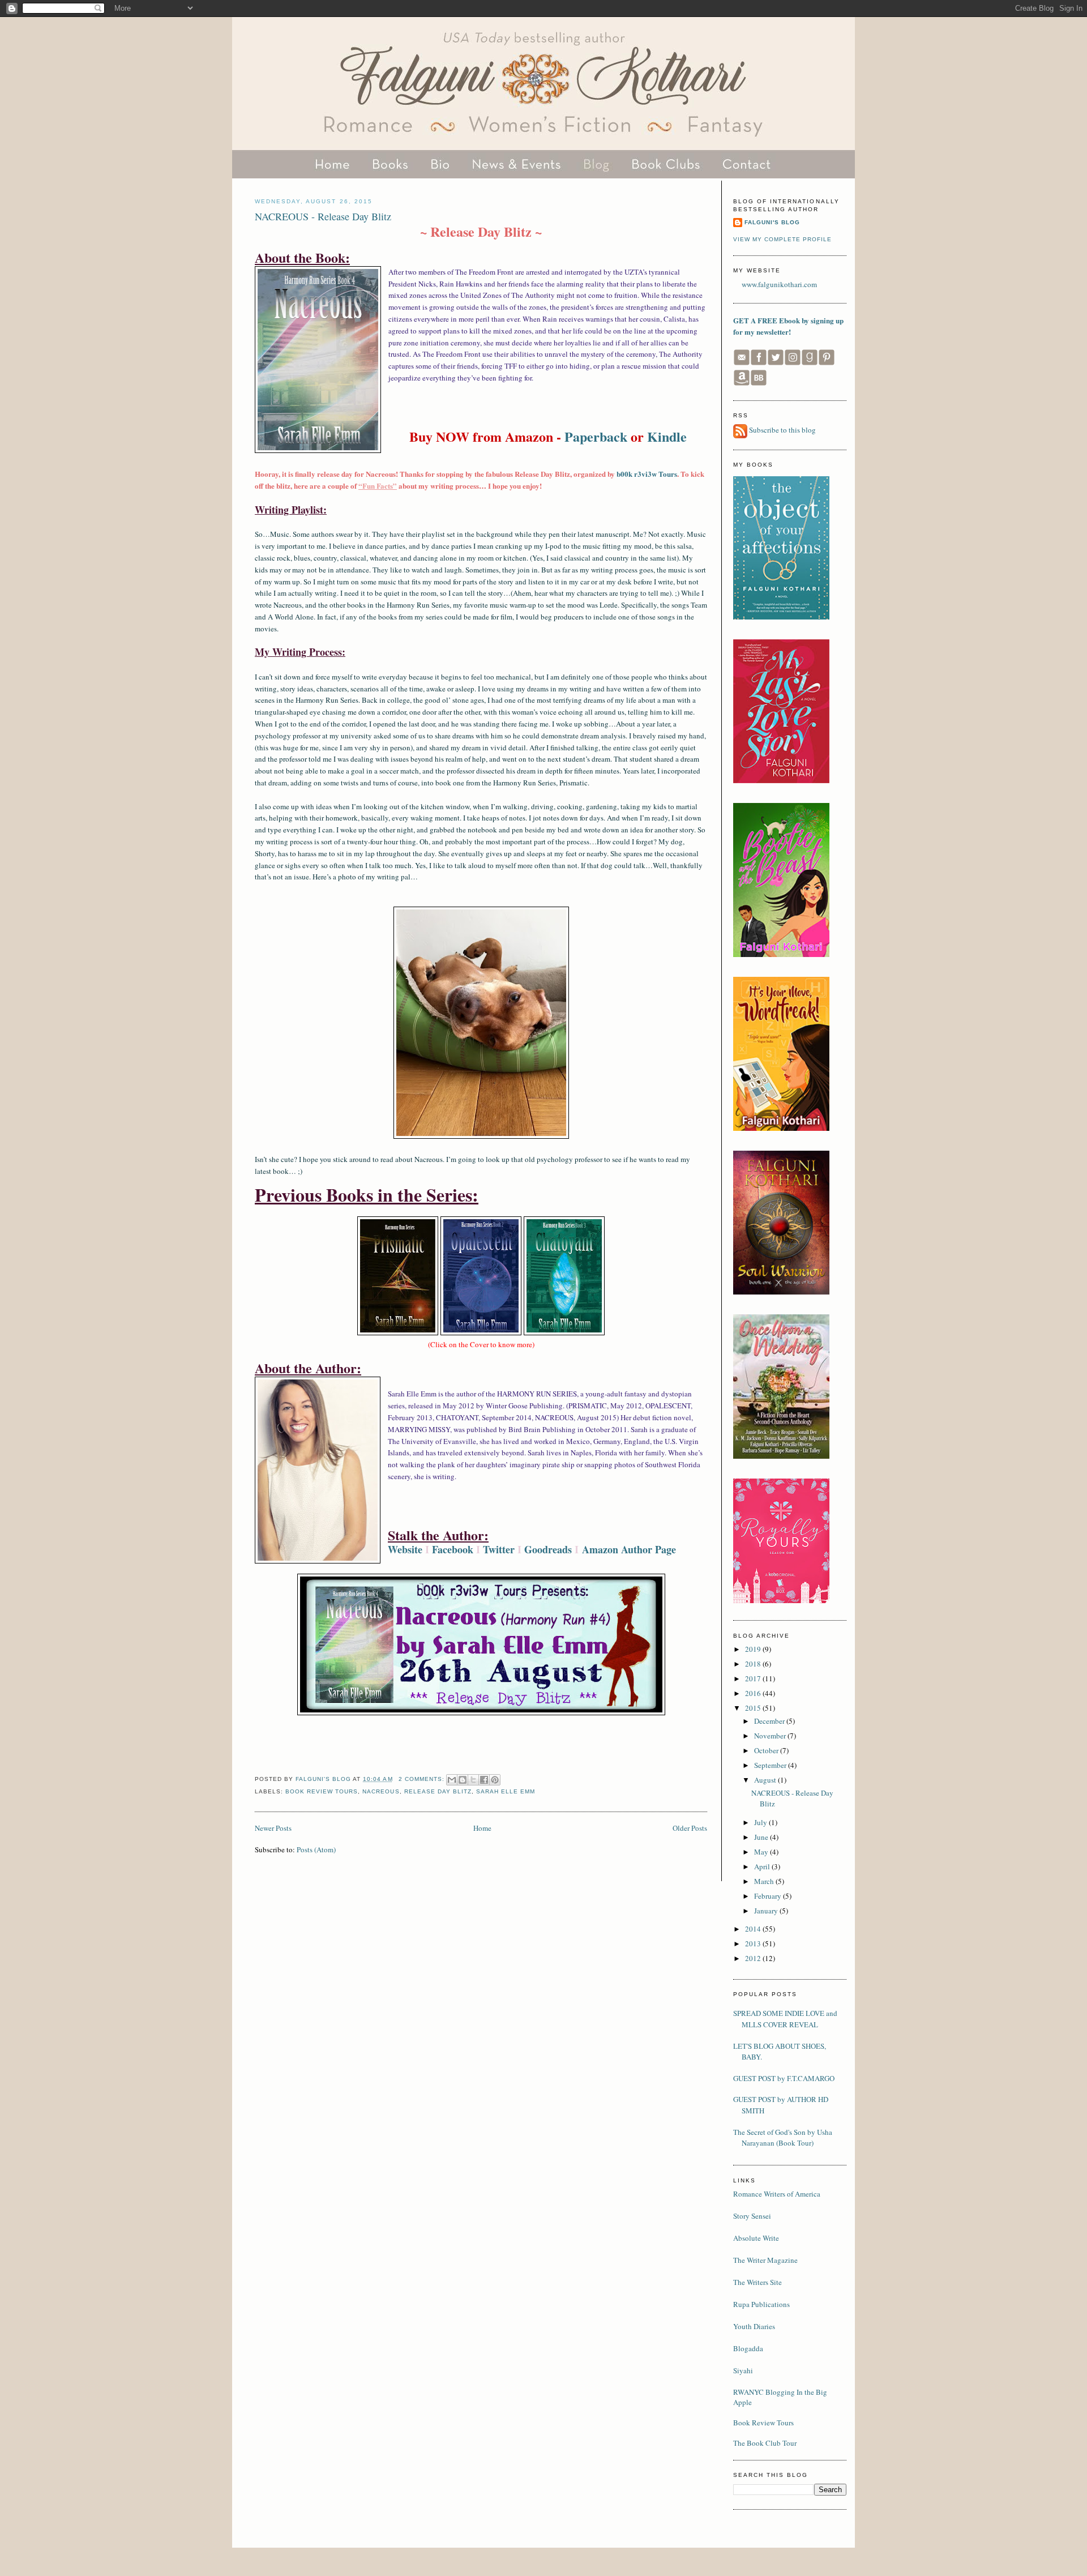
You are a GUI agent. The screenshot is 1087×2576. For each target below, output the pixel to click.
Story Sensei (752, 2216)
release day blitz (438, 1791)
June (762, 1837)
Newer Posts (273, 1828)
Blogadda (748, 2348)
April (763, 1866)
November (771, 1736)
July (761, 1822)
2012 (754, 1958)
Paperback (596, 436)
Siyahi (743, 2370)
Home (482, 1828)
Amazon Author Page (629, 1549)
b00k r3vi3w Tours (647, 474)
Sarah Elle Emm (506, 1791)
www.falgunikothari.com (779, 284)
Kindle (667, 436)
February (769, 1896)
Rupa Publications (761, 2304)
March (765, 1881)
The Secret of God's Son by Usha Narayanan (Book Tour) (783, 2138)
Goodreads (548, 1549)
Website (405, 1549)
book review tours (322, 1791)
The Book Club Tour (765, 2443)
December (770, 1721)
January (767, 1911)
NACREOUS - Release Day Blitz (323, 216)
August (766, 1780)
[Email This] (452, 1780)
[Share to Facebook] (484, 1780)
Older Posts (690, 1828)
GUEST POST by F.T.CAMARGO (784, 2078)
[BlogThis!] (463, 1780)
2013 (754, 1943)
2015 (754, 1708)
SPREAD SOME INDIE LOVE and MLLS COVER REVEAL (785, 2019)
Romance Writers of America (777, 2194)
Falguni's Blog (772, 222)
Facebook (453, 1549)
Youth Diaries (754, 2326)
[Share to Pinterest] (495, 1780)
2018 (754, 1664)
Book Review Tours (763, 2423)
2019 (754, 1649)
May (762, 1852)
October (767, 1750)
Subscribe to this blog (782, 430)
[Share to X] (473, 1780)
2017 (754, 1678)
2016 (754, 1693)
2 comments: (423, 1779)
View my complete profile (782, 239)
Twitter (499, 1549)
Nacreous (381, 1791)
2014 (754, 1929)
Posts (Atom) (316, 1849)
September (771, 1765)
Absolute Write (756, 2238)
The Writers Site (758, 2282)
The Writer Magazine (765, 2260)
